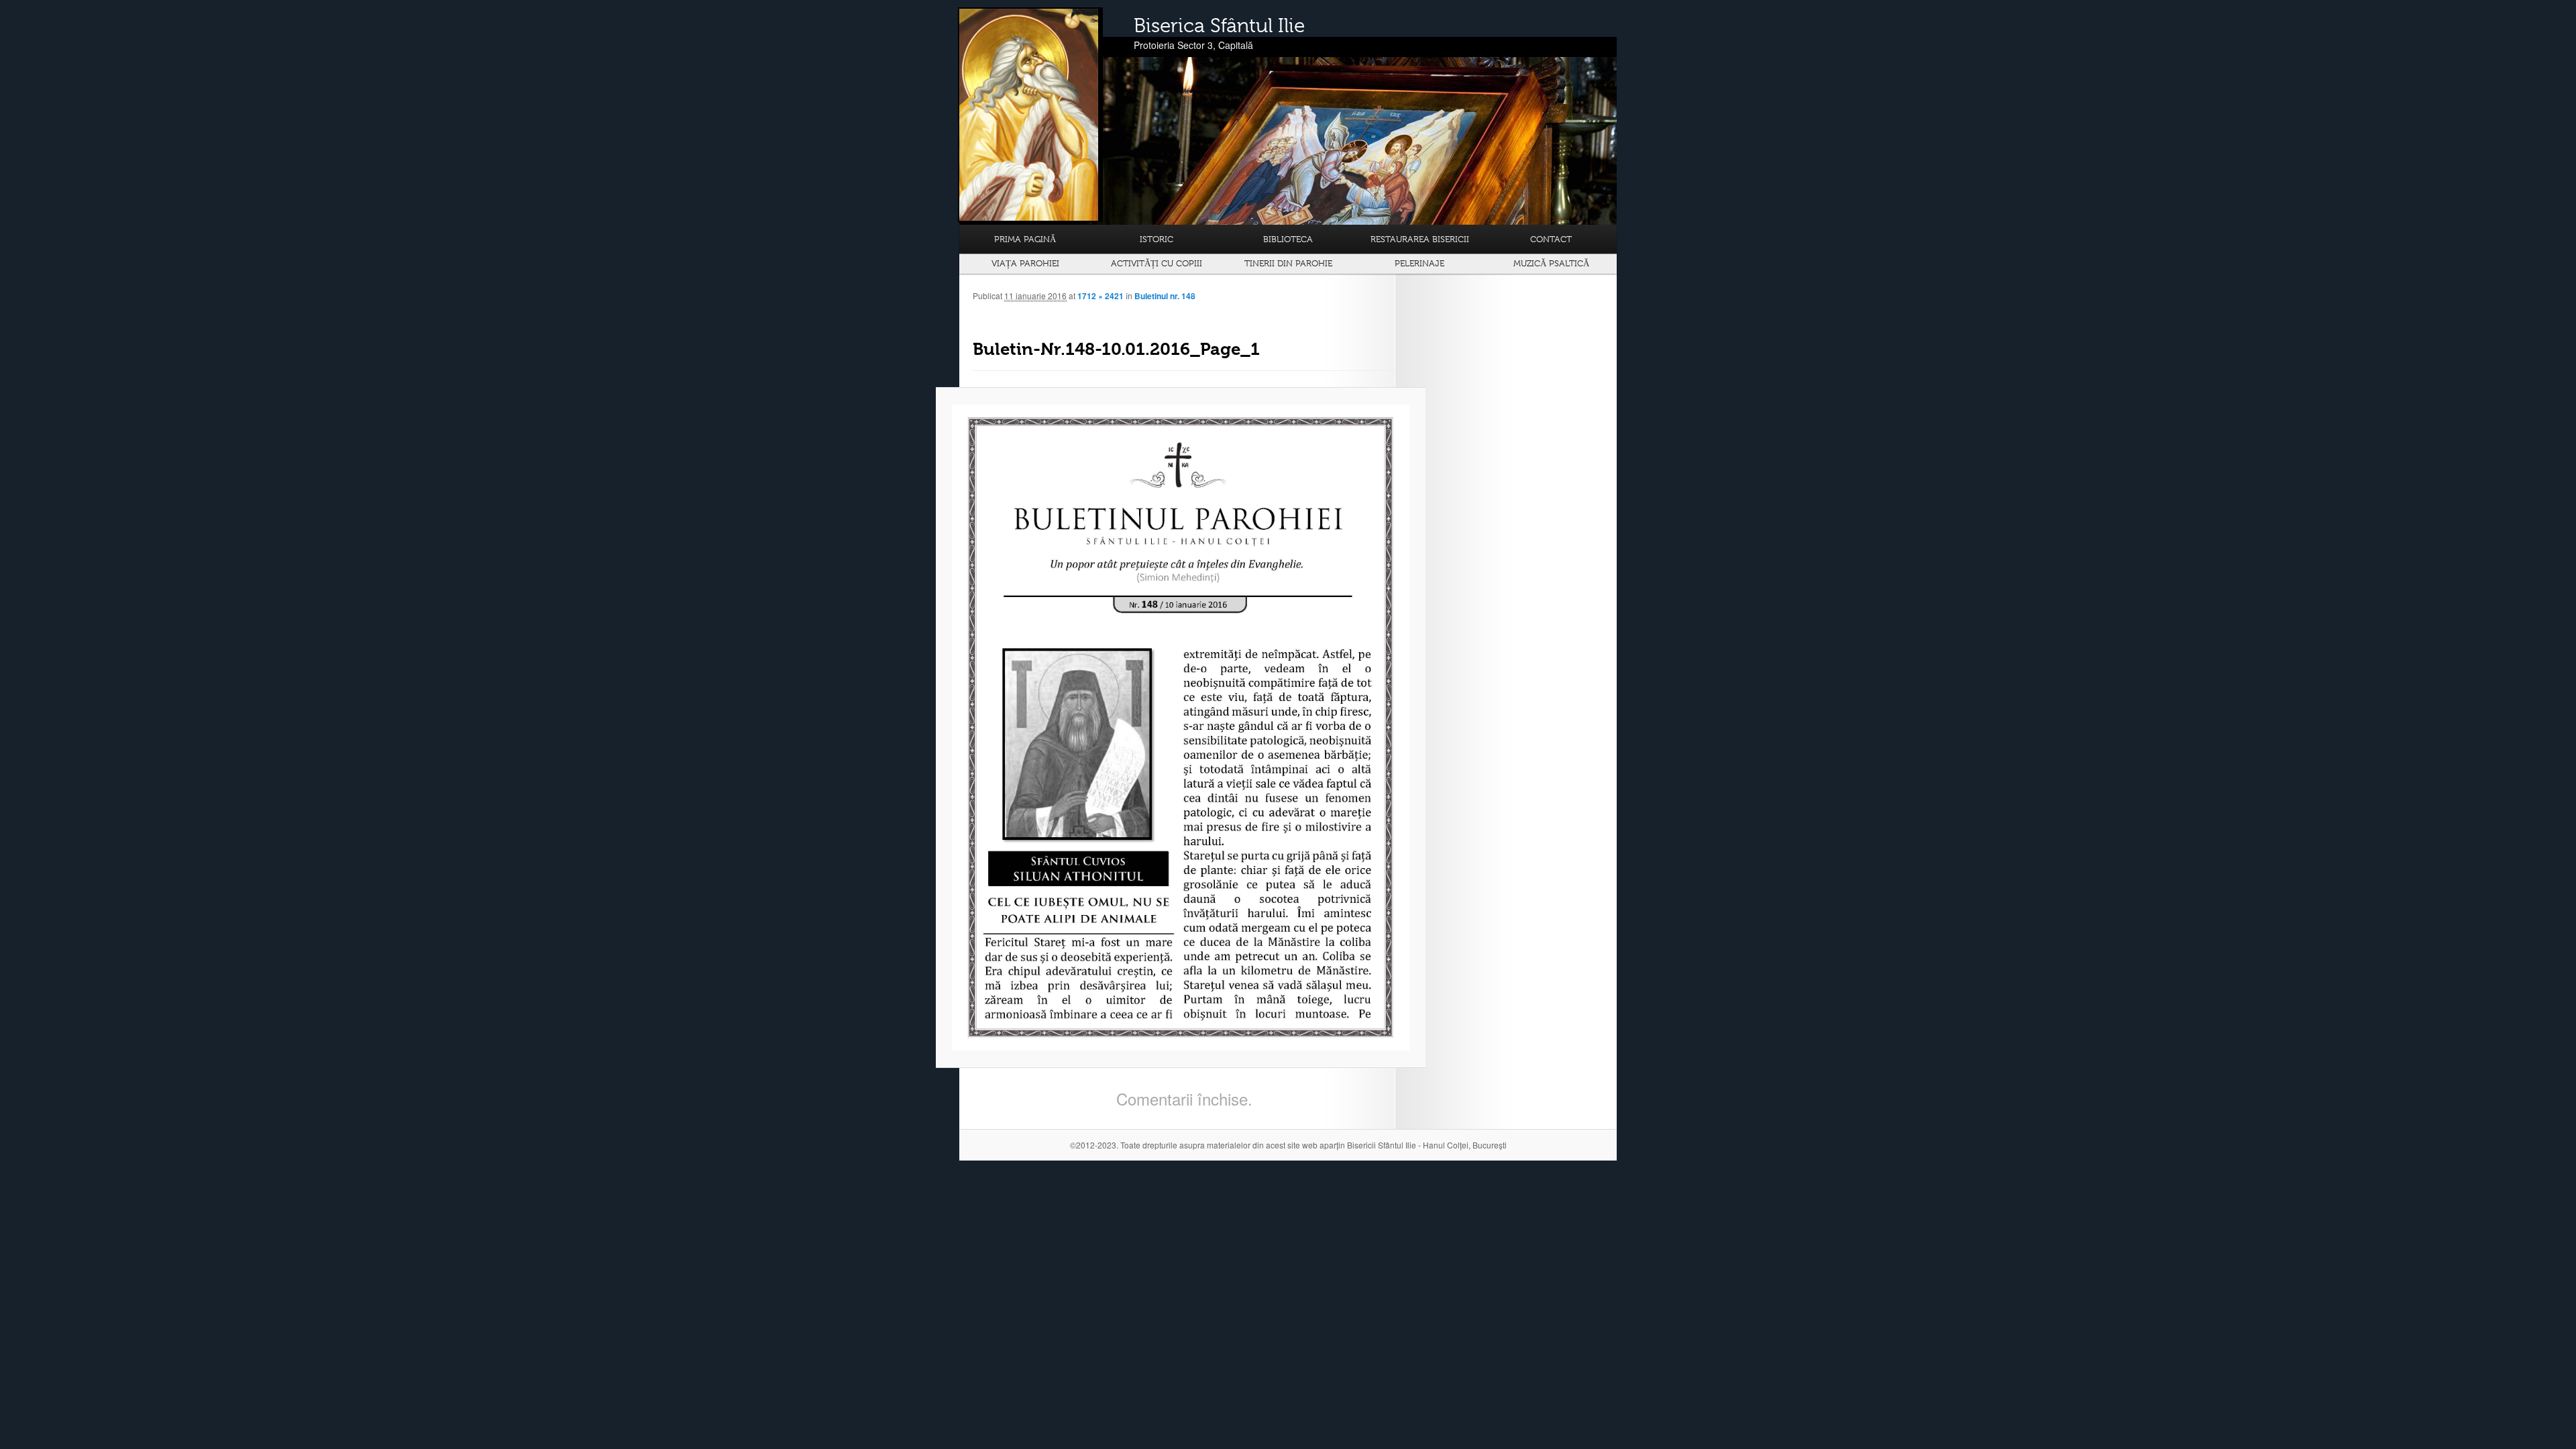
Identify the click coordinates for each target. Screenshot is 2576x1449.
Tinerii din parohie (1288, 263)
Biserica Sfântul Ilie (1219, 25)
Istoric (1157, 239)
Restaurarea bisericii (1420, 239)
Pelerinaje (1419, 263)
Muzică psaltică (1551, 263)
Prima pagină (1025, 239)
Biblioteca (1288, 239)
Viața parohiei (1025, 263)
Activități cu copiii (1157, 263)
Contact (1551, 239)
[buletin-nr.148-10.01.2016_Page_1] (1181, 728)
